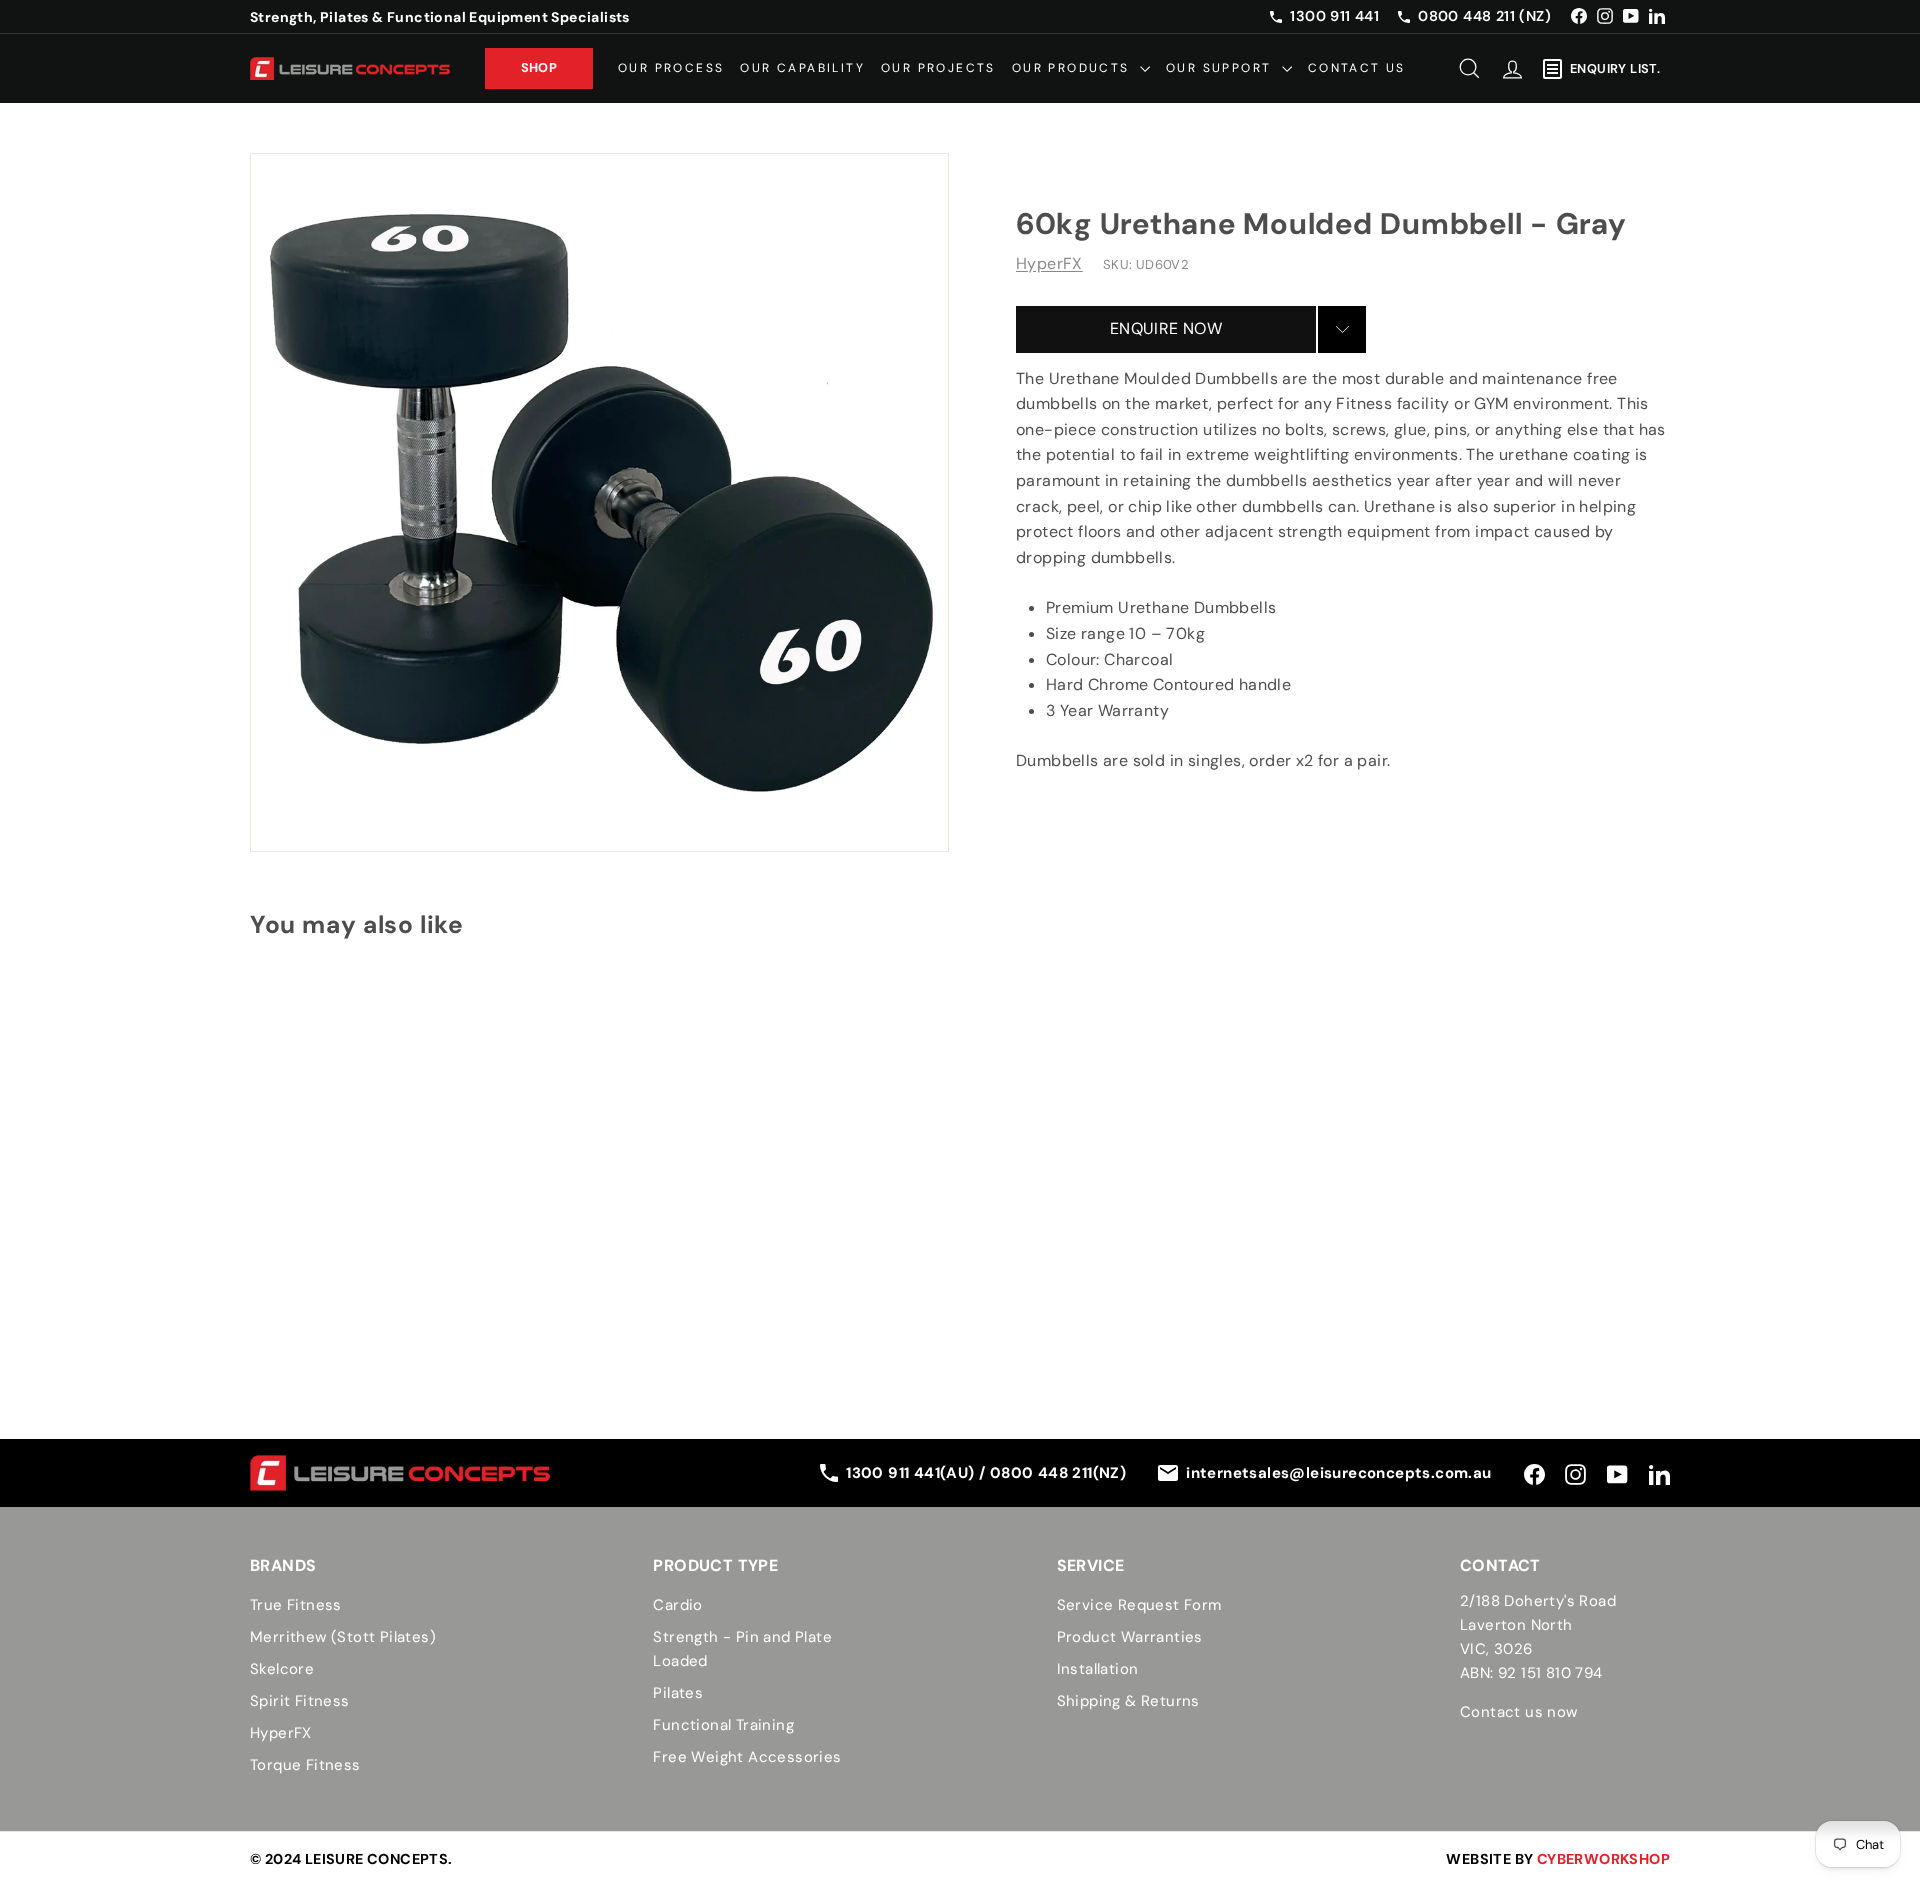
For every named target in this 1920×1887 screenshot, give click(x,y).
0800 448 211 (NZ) (1484, 16)
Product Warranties (1130, 1637)
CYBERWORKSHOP (1603, 1859)
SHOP (539, 67)
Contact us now (1519, 1712)
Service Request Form (1139, 1605)
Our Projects (938, 68)
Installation (1098, 1669)
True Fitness (296, 1605)
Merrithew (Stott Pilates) (343, 1637)
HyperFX (1049, 263)
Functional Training (723, 1725)
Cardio (677, 1605)
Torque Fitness (305, 1765)
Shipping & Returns (1128, 1701)
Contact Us (1357, 68)
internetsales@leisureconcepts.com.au (1338, 1473)
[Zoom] (599, 502)
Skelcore (282, 1669)
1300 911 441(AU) (912, 1473)
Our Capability (802, 68)
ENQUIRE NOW (1166, 328)
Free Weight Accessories (747, 1757)
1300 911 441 (1334, 16)
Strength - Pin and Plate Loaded (742, 1649)
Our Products (1073, 68)
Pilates (678, 1693)
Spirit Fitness (300, 1701)
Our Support (1221, 68)
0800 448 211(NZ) (1058, 1473)
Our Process (671, 68)
